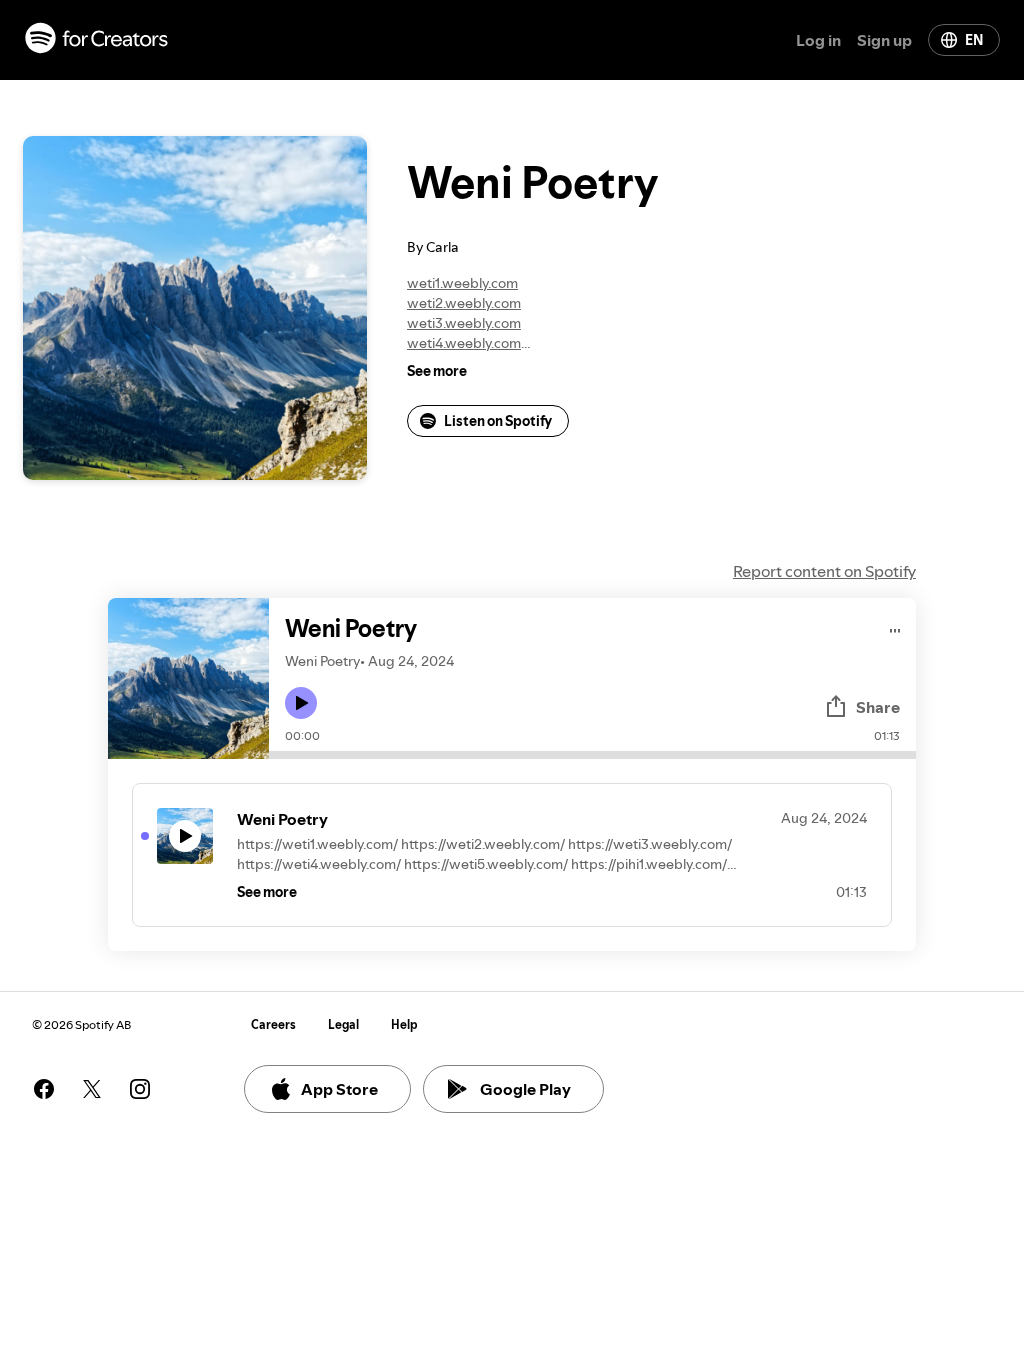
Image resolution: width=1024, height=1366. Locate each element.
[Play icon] (301, 703)
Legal (343, 1024)
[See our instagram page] (140, 1089)
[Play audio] (895, 627)
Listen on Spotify (498, 421)
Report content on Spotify (824, 571)
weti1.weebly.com (462, 283)
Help (404, 1024)
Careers (273, 1024)
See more (437, 371)
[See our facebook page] (44, 1089)
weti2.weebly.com (464, 303)
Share (878, 707)
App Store (339, 1089)
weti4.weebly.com (464, 343)
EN (974, 40)
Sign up (884, 40)
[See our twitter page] (92, 1089)
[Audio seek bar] (592, 755)
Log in (818, 40)
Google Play (525, 1089)
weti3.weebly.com (464, 323)
